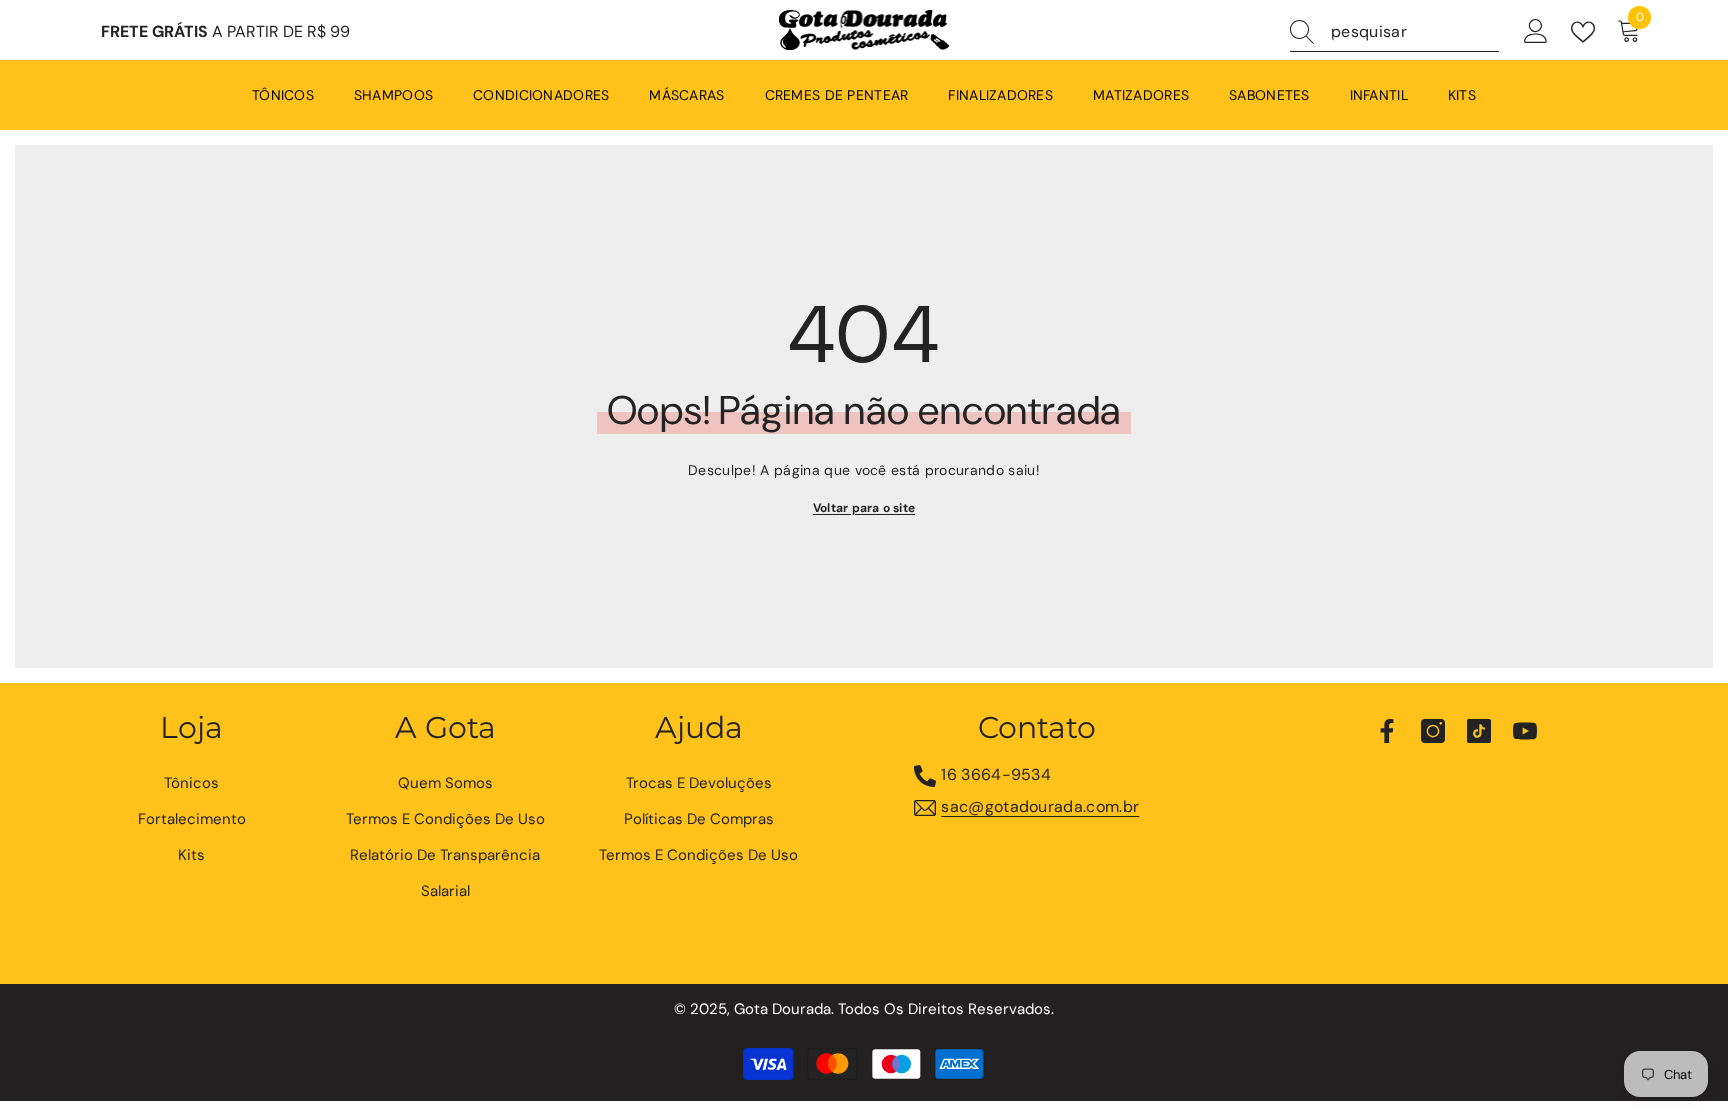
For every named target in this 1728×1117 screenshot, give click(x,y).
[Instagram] (1433, 731)
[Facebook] (1387, 731)
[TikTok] (1479, 731)
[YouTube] (1525, 731)
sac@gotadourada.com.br (1040, 806)
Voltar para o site (864, 508)
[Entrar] (1536, 32)
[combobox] (1415, 32)
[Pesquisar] (1394, 32)
